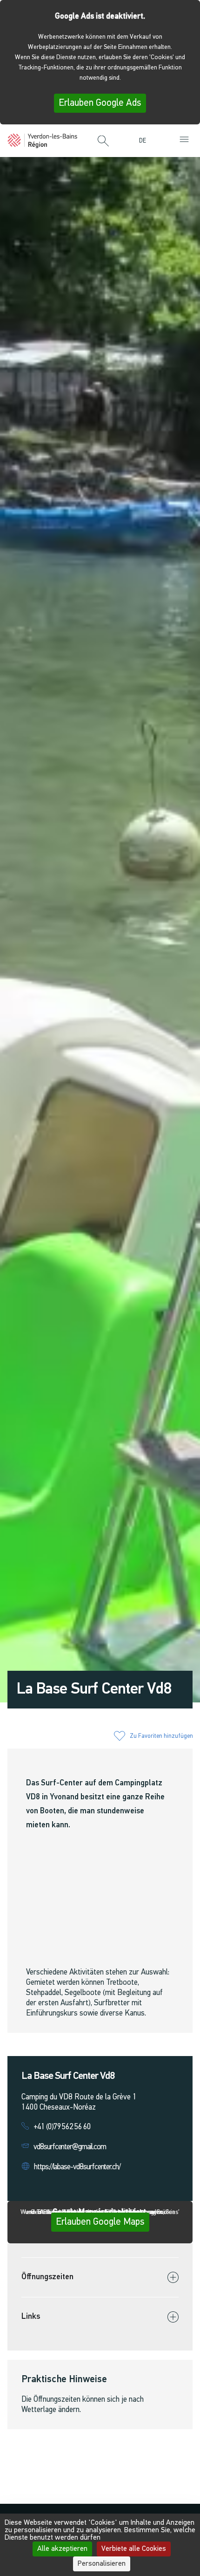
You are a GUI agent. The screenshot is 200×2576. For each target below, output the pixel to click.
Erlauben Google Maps (100, 2222)
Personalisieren (102, 2564)
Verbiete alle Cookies (134, 2549)
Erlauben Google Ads (100, 103)
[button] (103, 142)
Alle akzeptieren (62, 2549)
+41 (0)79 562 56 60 (62, 2127)
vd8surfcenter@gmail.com (70, 2147)
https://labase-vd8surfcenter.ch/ (77, 2167)
